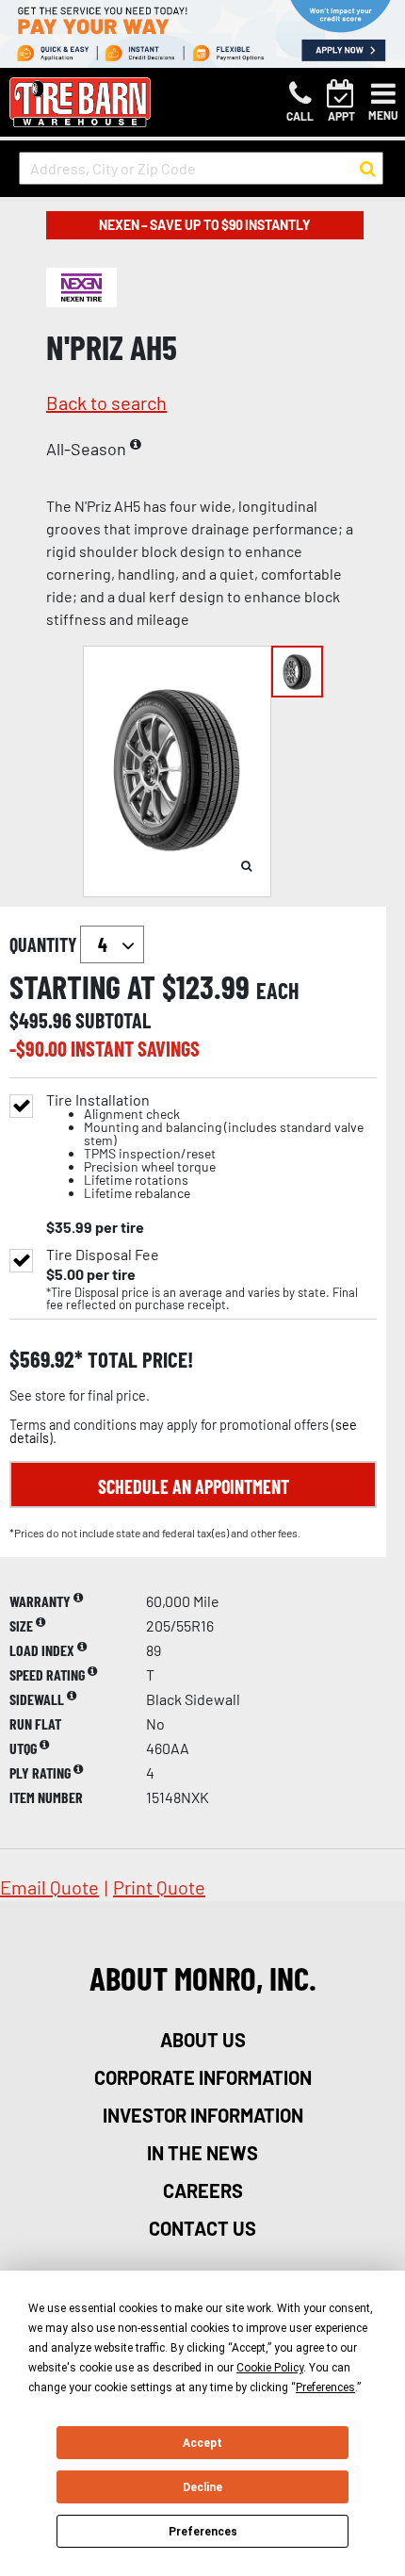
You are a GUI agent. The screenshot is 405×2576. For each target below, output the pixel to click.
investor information (203, 2115)
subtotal (113, 1020)
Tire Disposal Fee (103, 1255)
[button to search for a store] (368, 169)
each (278, 991)
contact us (202, 2228)
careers (203, 2190)
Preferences (203, 2532)
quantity (45, 944)
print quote (159, 1887)
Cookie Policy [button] (270, 2368)
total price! (138, 1360)
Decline (202, 2487)
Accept (202, 2443)
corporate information (203, 2077)
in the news (202, 2153)
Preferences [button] (325, 2387)
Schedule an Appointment (194, 1486)
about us (203, 2040)
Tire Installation (205, 1147)
